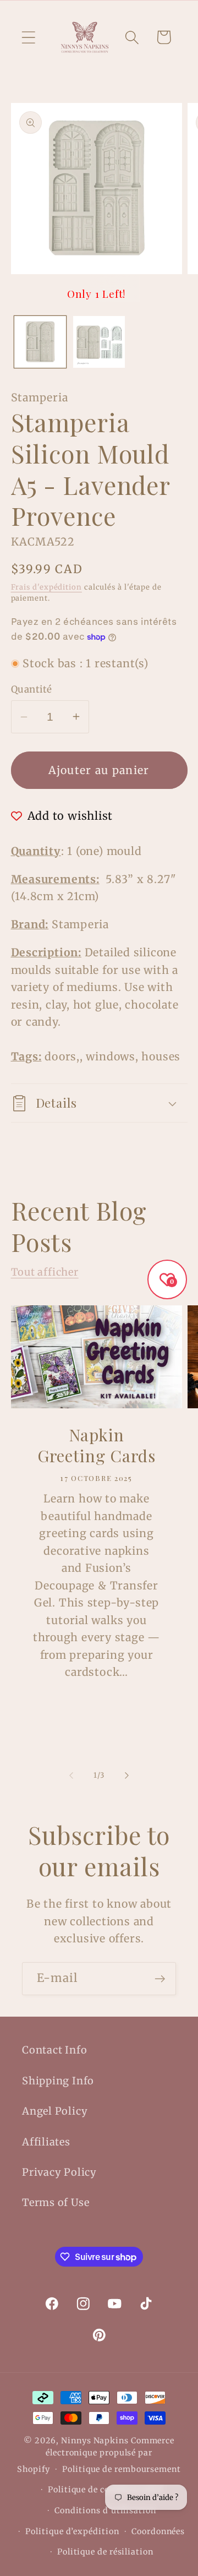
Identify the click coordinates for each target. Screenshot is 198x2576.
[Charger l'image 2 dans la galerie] (99, 342)
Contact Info (54, 2050)
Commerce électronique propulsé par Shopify (96, 2455)
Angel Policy (55, 2111)
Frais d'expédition (46, 587)
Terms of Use (56, 2202)
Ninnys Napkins (95, 2441)
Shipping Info (58, 2081)
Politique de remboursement (122, 2469)
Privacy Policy (59, 2172)
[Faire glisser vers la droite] (127, 1776)
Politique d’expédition (72, 2531)
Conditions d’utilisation (105, 2510)
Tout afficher (45, 1272)
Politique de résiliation (105, 2552)
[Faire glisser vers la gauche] (71, 1776)
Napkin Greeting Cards (96, 1446)
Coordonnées (158, 2531)
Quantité (32, 689)
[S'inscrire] (160, 1979)
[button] (28, 37)
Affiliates (46, 2142)
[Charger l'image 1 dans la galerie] (40, 342)
